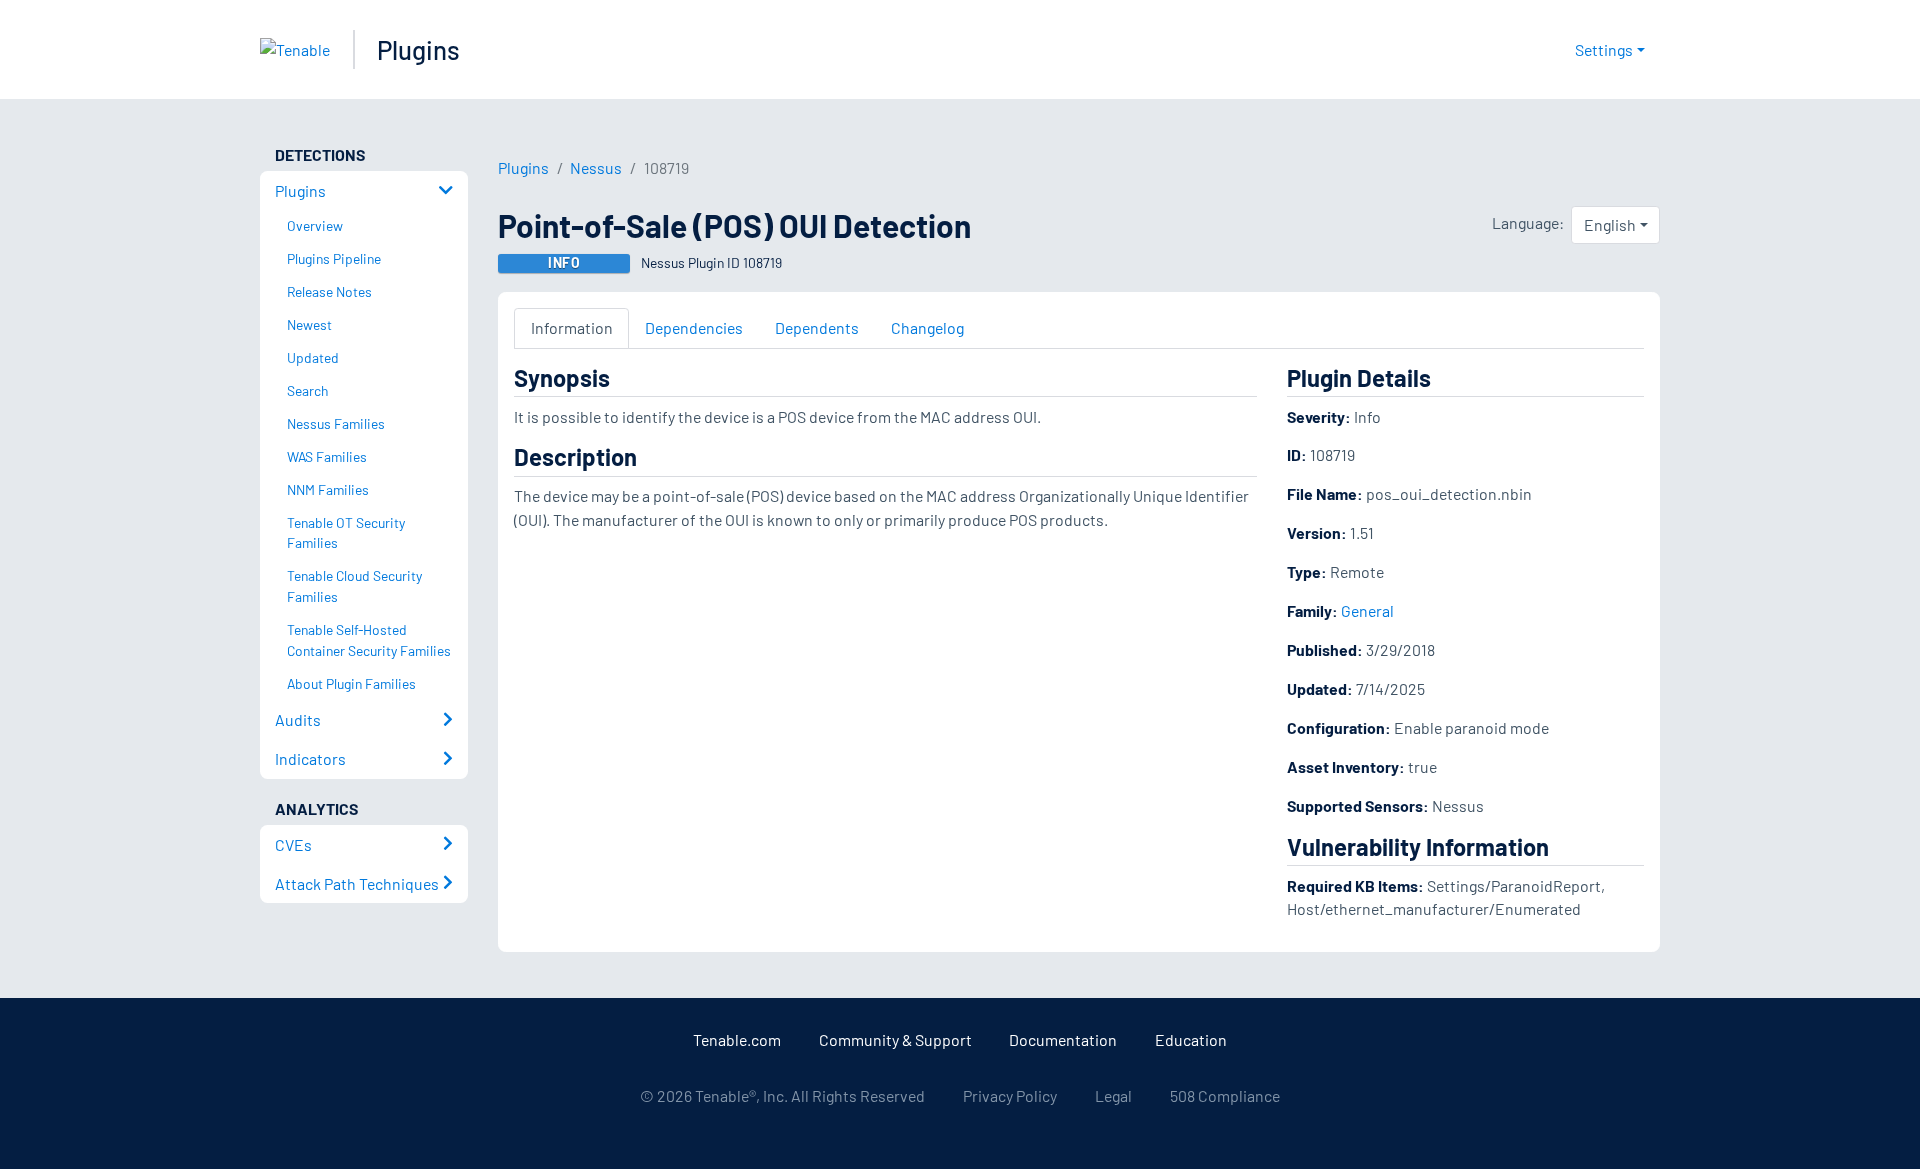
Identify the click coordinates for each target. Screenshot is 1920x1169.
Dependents (817, 327)
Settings (1604, 49)
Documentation (1063, 1039)
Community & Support (895, 1039)
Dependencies (694, 327)
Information (572, 327)
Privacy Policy (1010, 1095)
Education (1191, 1039)
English (1610, 224)
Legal (1113, 1095)
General (1367, 610)
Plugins (418, 49)
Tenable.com (737, 1039)
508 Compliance (1225, 1095)
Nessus (596, 167)
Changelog (927, 327)
